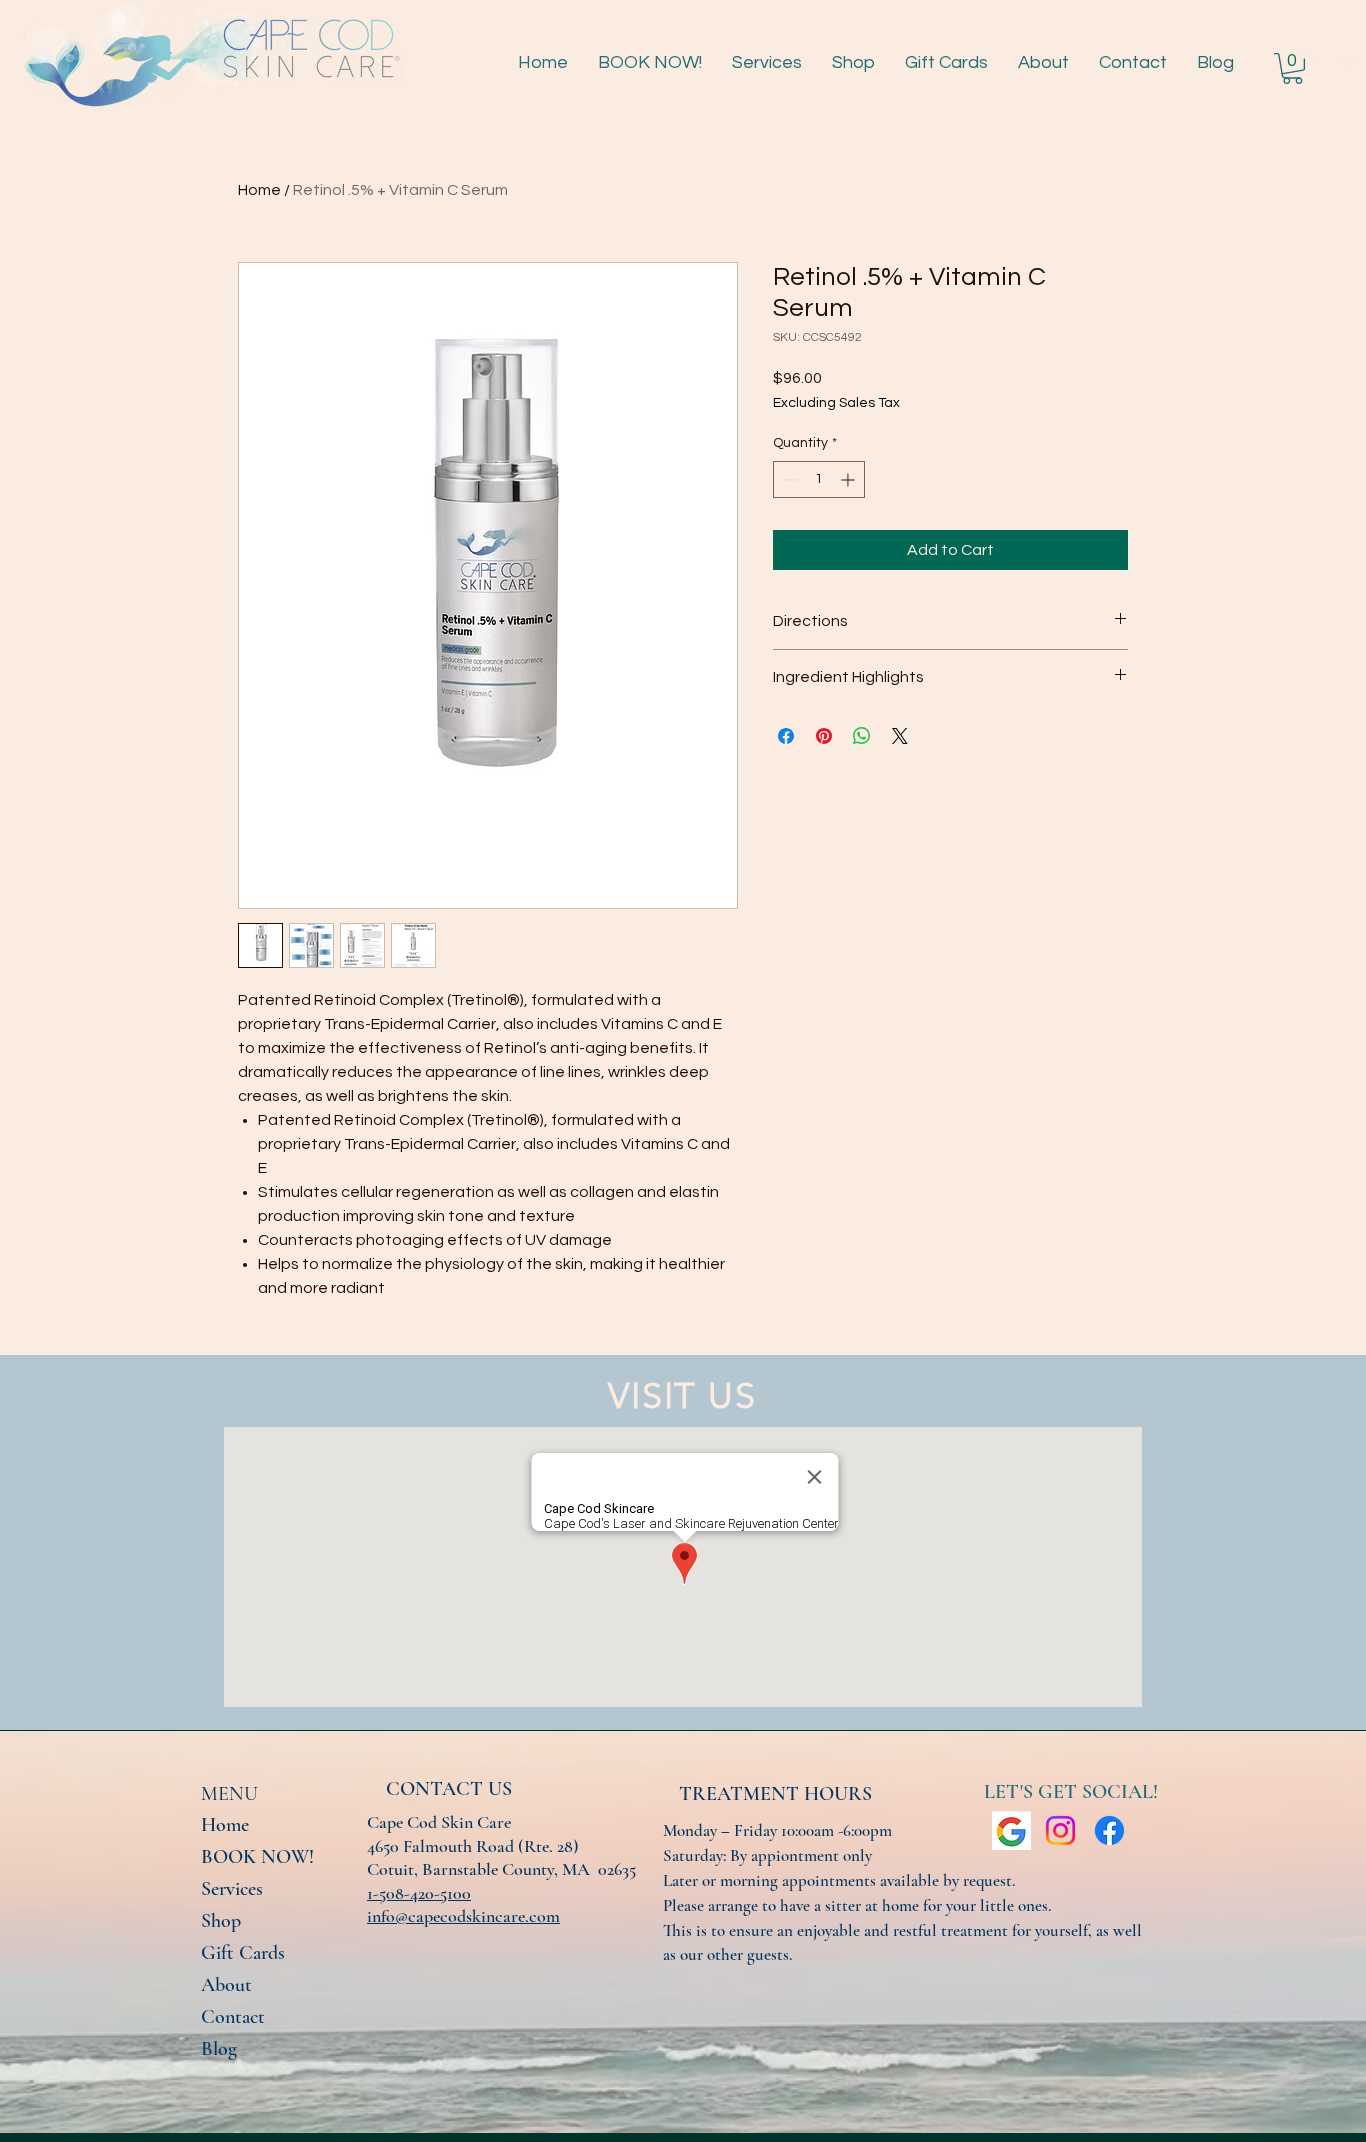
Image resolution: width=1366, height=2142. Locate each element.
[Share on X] (900, 736)
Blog (219, 2049)
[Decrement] (788, 479)
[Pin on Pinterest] (824, 736)
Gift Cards (243, 1953)
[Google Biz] (1011, 1830)
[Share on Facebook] (786, 736)
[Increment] (849, 479)
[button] (1292, 68)
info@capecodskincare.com (463, 1916)
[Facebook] (1109, 1830)
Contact (233, 2017)
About (226, 1985)
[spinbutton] (819, 479)
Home (259, 190)
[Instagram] (1060, 1830)
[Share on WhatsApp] (862, 736)
